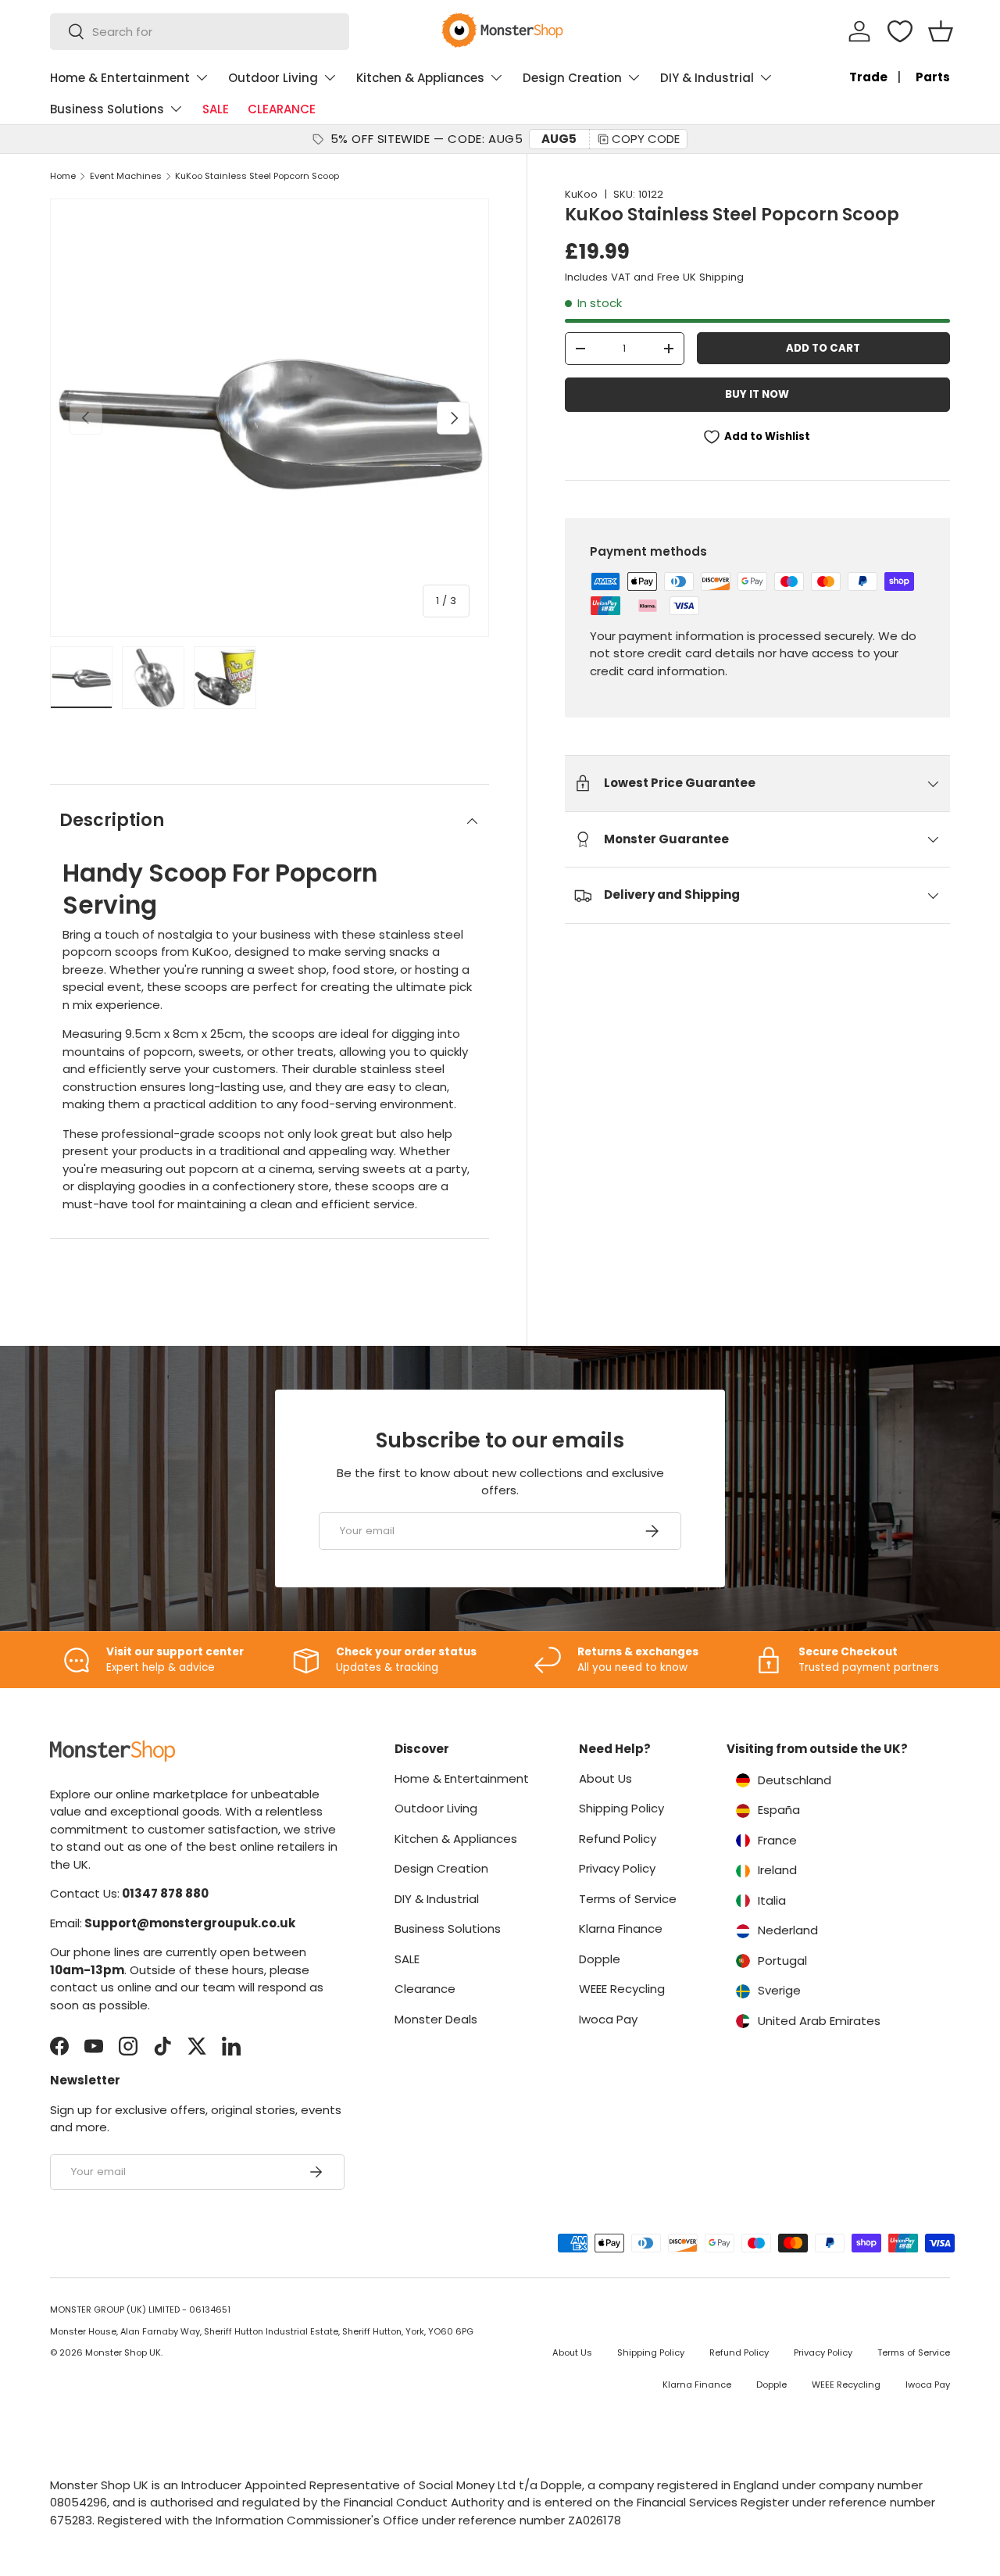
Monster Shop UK (123, 2352)
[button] (941, 31)
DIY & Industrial (707, 78)
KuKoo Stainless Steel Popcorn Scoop (257, 176)
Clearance (425, 1989)
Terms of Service (628, 1899)
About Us (605, 1778)
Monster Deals (436, 2019)
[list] (270, 418)
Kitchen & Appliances (420, 78)
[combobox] (200, 32)
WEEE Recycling (622, 1989)
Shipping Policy (621, 1808)
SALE (216, 109)
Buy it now (757, 394)
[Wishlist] (900, 31)
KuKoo (581, 194)
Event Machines (126, 176)
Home (63, 176)
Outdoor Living (273, 78)
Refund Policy (618, 1839)
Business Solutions (107, 109)
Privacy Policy (617, 1868)
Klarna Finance (621, 1928)
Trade (868, 77)
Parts (933, 77)
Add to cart (823, 348)
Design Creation (572, 78)
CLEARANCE (282, 109)
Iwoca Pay (608, 2019)
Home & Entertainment (120, 78)
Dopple (600, 1959)
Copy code (646, 139)
